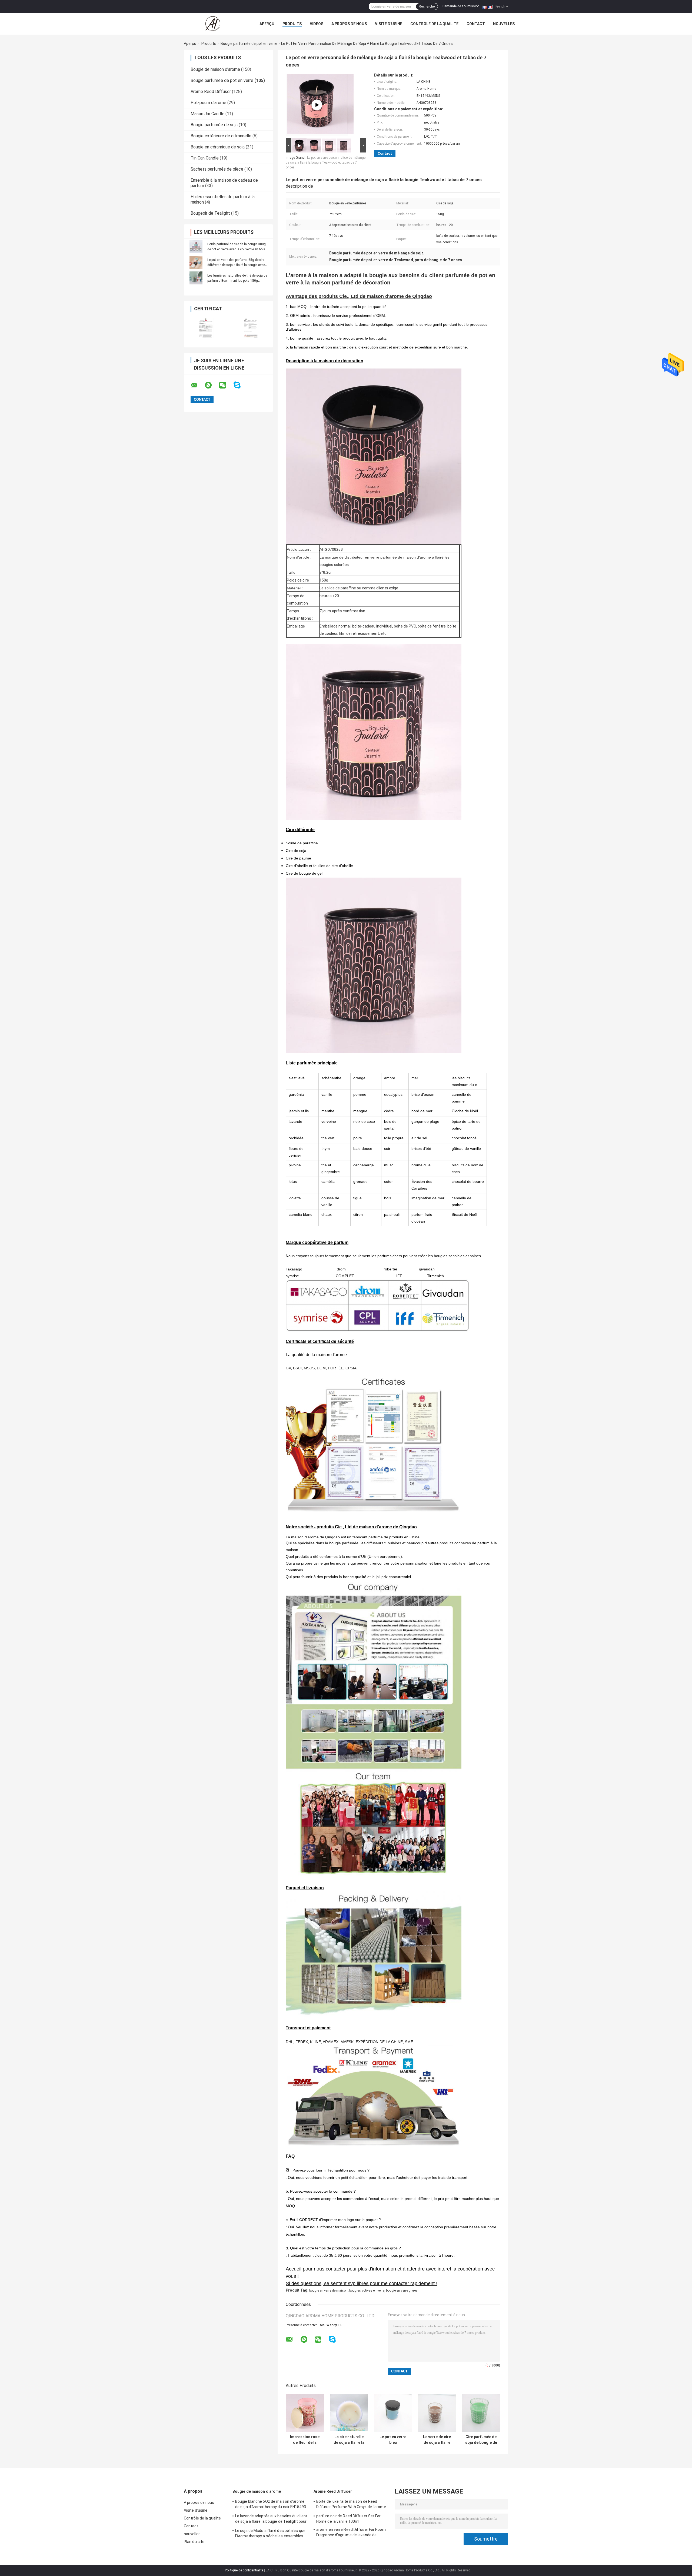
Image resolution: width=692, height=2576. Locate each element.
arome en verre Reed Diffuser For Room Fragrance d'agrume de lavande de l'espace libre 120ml (351, 2533)
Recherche (427, 6)
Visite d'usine (389, 24)
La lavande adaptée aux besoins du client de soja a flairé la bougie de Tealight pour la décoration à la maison (271, 2519)
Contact (476, 24)
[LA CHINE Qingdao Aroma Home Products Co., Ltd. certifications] (206, 328)
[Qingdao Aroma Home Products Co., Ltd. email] (197, 385)
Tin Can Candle (205, 158)
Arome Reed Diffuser (211, 92)
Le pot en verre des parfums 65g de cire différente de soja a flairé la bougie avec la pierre (236, 265)
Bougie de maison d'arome (215, 69)
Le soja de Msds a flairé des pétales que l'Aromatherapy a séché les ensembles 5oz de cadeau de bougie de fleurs (270, 2534)
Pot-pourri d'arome (208, 103)
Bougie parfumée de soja (214, 125)
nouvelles (504, 24)
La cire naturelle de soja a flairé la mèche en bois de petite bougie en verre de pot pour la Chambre (349, 2440)
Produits (292, 24)
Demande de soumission (461, 6)
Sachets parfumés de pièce (217, 169)
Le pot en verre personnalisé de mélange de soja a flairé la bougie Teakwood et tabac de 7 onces (326, 162)
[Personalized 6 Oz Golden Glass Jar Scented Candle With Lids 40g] (317, 105)
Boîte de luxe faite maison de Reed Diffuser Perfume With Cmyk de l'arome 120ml (351, 2505)
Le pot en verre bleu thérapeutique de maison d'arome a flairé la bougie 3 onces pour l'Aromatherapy (393, 2440)
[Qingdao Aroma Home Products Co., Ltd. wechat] (226, 385)
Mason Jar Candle (207, 114)
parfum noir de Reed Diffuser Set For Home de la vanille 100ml (349, 2519)
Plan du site (194, 2542)
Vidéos (317, 24)
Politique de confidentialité (244, 2570)
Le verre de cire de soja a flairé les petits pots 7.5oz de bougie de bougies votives (437, 2440)
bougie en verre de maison (328, 2290)
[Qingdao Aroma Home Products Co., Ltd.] (214, 24)
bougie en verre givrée (402, 2290)
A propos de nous (349, 24)
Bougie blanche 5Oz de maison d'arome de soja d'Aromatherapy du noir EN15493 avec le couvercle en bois (271, 2505)
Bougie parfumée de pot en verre (249, 44)
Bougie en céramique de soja (218, 147)
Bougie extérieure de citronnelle (221, 136)
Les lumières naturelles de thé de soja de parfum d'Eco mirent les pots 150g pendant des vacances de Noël (237, 281)
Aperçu (267, 24)
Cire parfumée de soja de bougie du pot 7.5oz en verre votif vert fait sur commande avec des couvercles (481, 2440)
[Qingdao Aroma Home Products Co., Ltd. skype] (240, 385)
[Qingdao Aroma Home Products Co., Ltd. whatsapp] (212, 385)
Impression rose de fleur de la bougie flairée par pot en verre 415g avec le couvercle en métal (305, 2440)
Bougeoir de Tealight (210, 213)
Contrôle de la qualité (434, 24)
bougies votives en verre (367, 2290)
